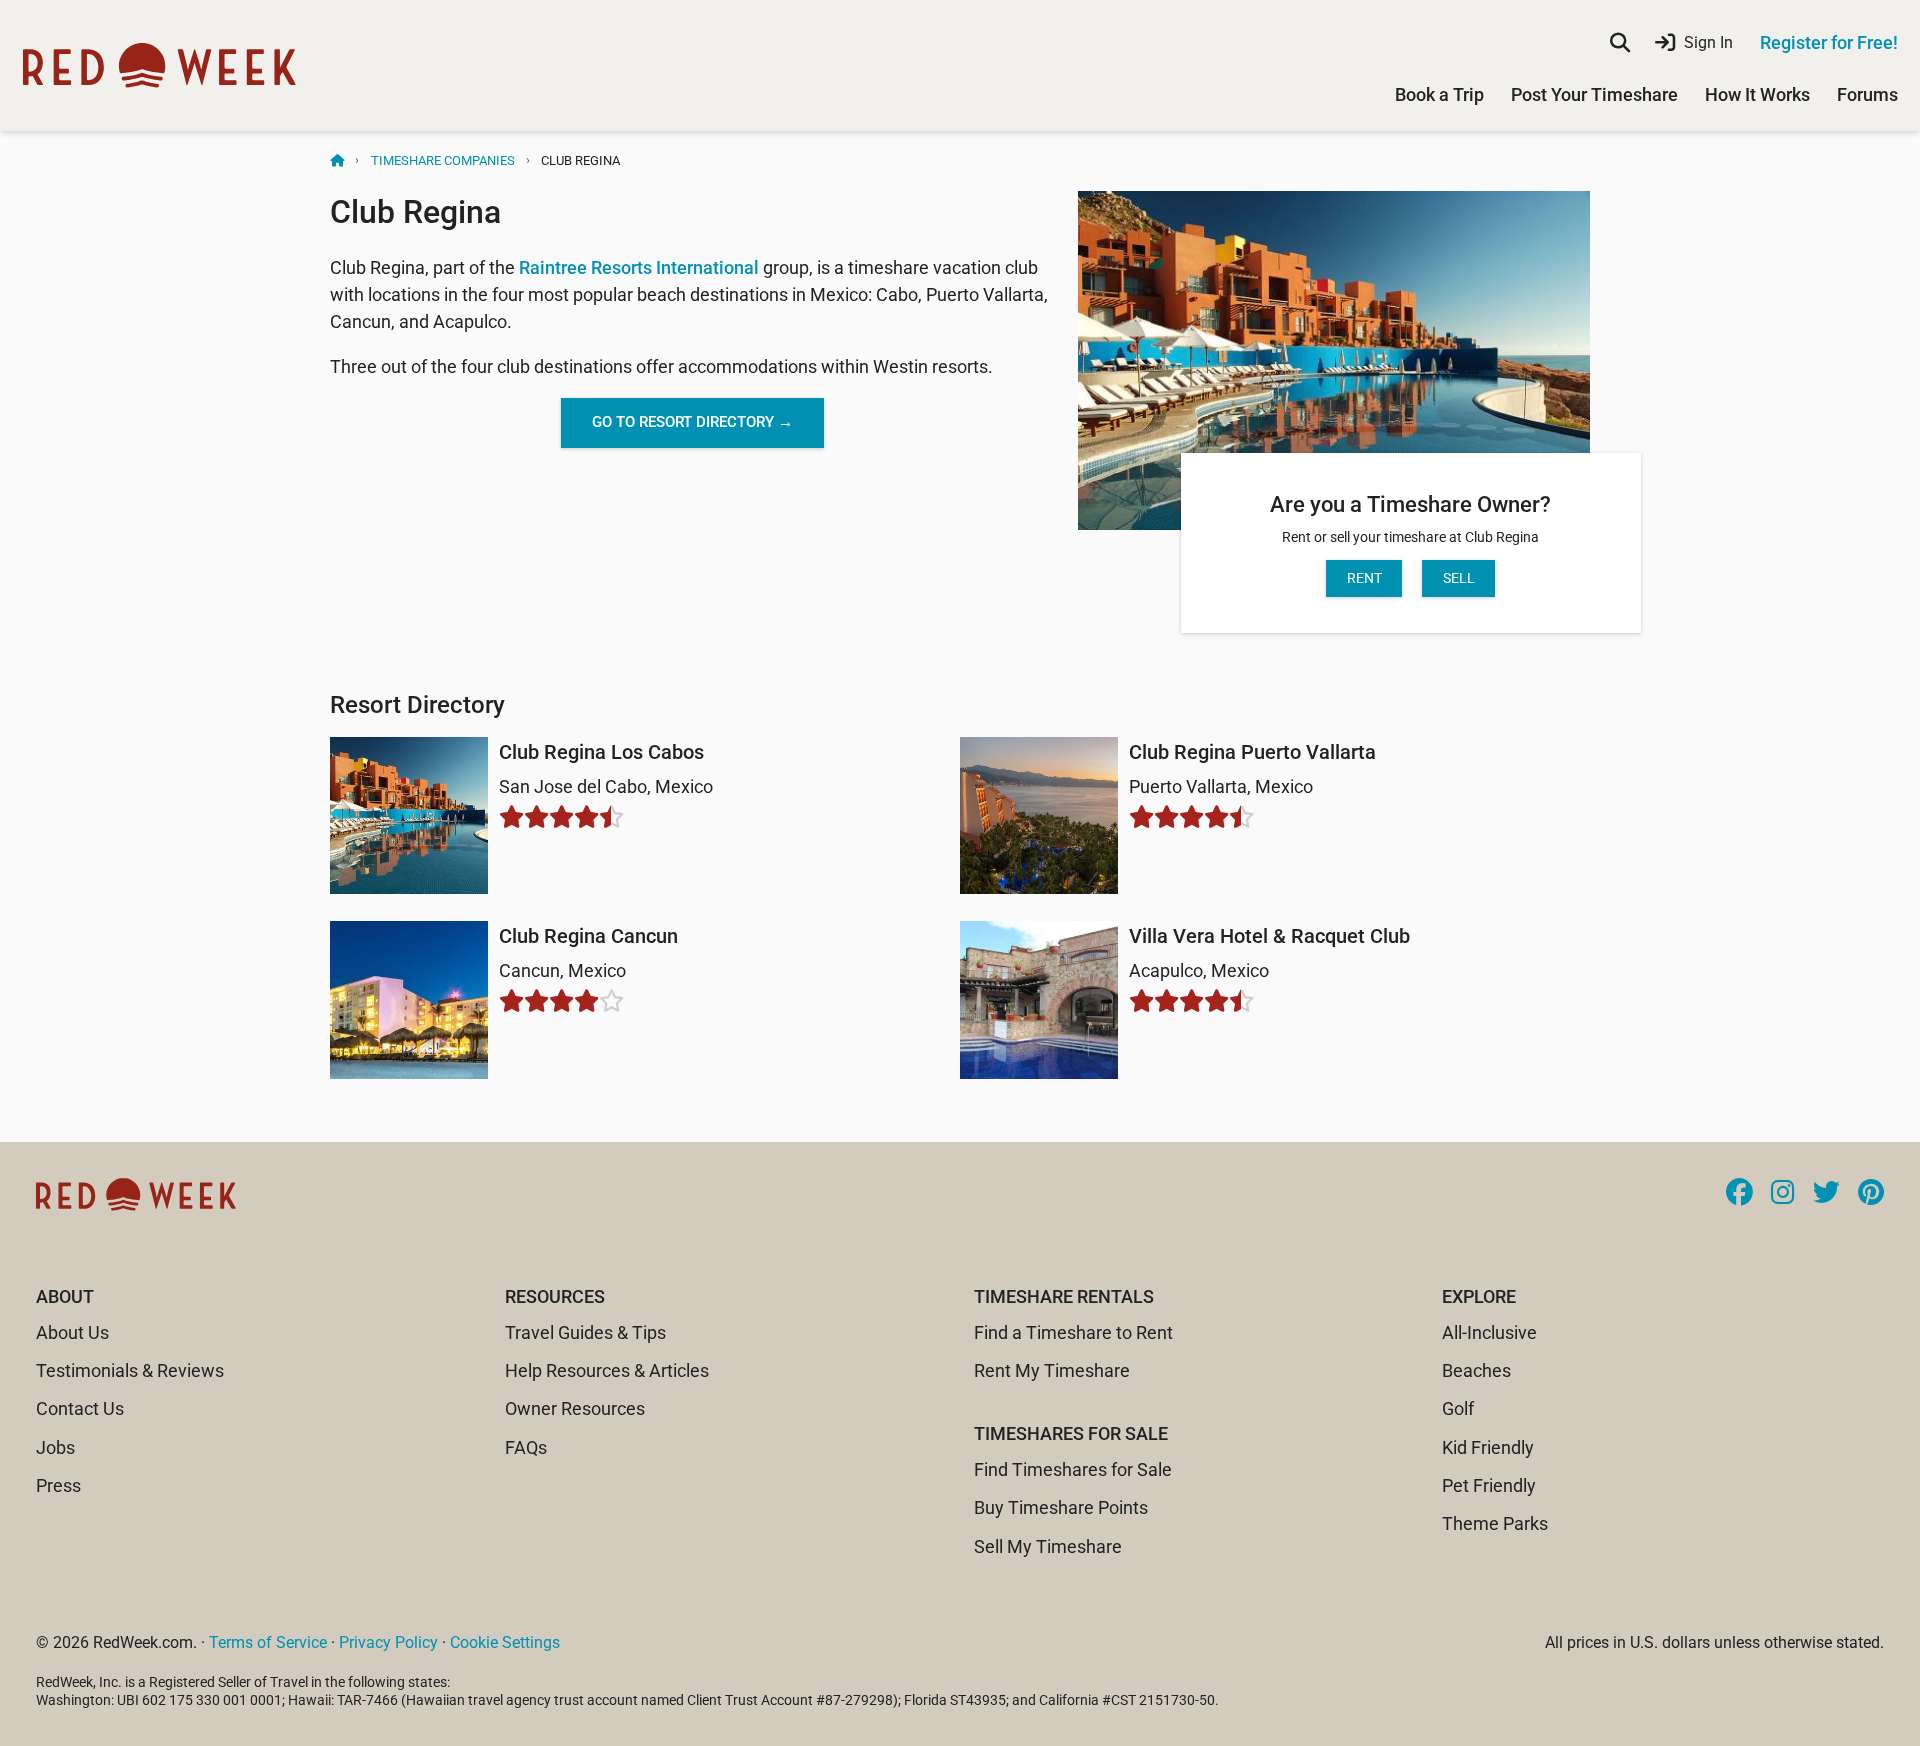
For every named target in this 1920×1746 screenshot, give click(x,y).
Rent (1364, 578)
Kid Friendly (1488, 1447)
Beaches (1476, 1370)
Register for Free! (1829, 42)
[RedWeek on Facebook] (1739, 1194)
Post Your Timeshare (1594, 94)
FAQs (526, 1447)
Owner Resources (575, 1408)
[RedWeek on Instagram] (1783, 1194)
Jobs (55, 1447)
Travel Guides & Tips (585, 1332)
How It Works (1757, 94)
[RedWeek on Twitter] (1826, 1194)
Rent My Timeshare (1052, 1370)
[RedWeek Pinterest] (1871, 1194)
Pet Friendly (1489, 1485)
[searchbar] (1620, 43)
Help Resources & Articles (607, 1370)
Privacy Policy (388, 1642)
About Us (72, 1332)
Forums (1867, 94)
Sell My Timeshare (1048, 1546)
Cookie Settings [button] (505, 1642)
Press (58, 1485)
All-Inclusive (1489, 1332)
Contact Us (80, 1408)
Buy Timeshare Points (1061, 1507)
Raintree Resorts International (639, 267)
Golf (1458, 1408)
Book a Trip (1439, 94)
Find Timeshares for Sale (1073, 1469)
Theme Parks (1495, 1523)
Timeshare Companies (443, 160)
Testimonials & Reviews (130, 1370)
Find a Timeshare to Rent (1073, 1332)
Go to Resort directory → (692, 422)
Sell (1459, 578)
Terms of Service (268, 1642)
